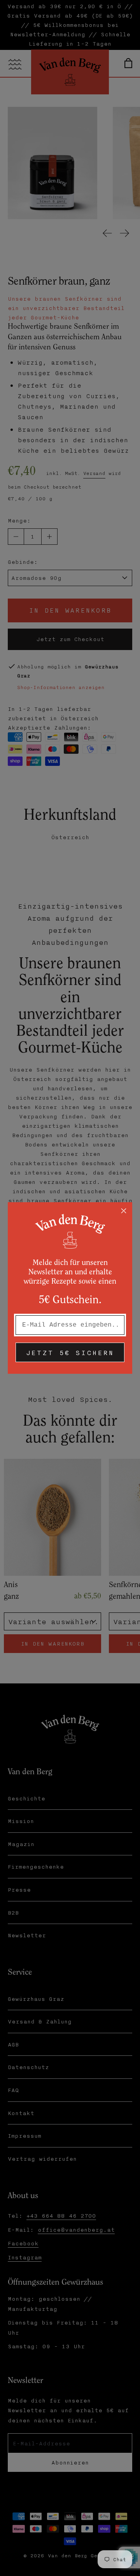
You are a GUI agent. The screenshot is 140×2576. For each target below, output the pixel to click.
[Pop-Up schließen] (124, 1211)
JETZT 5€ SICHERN (70, 1352)
